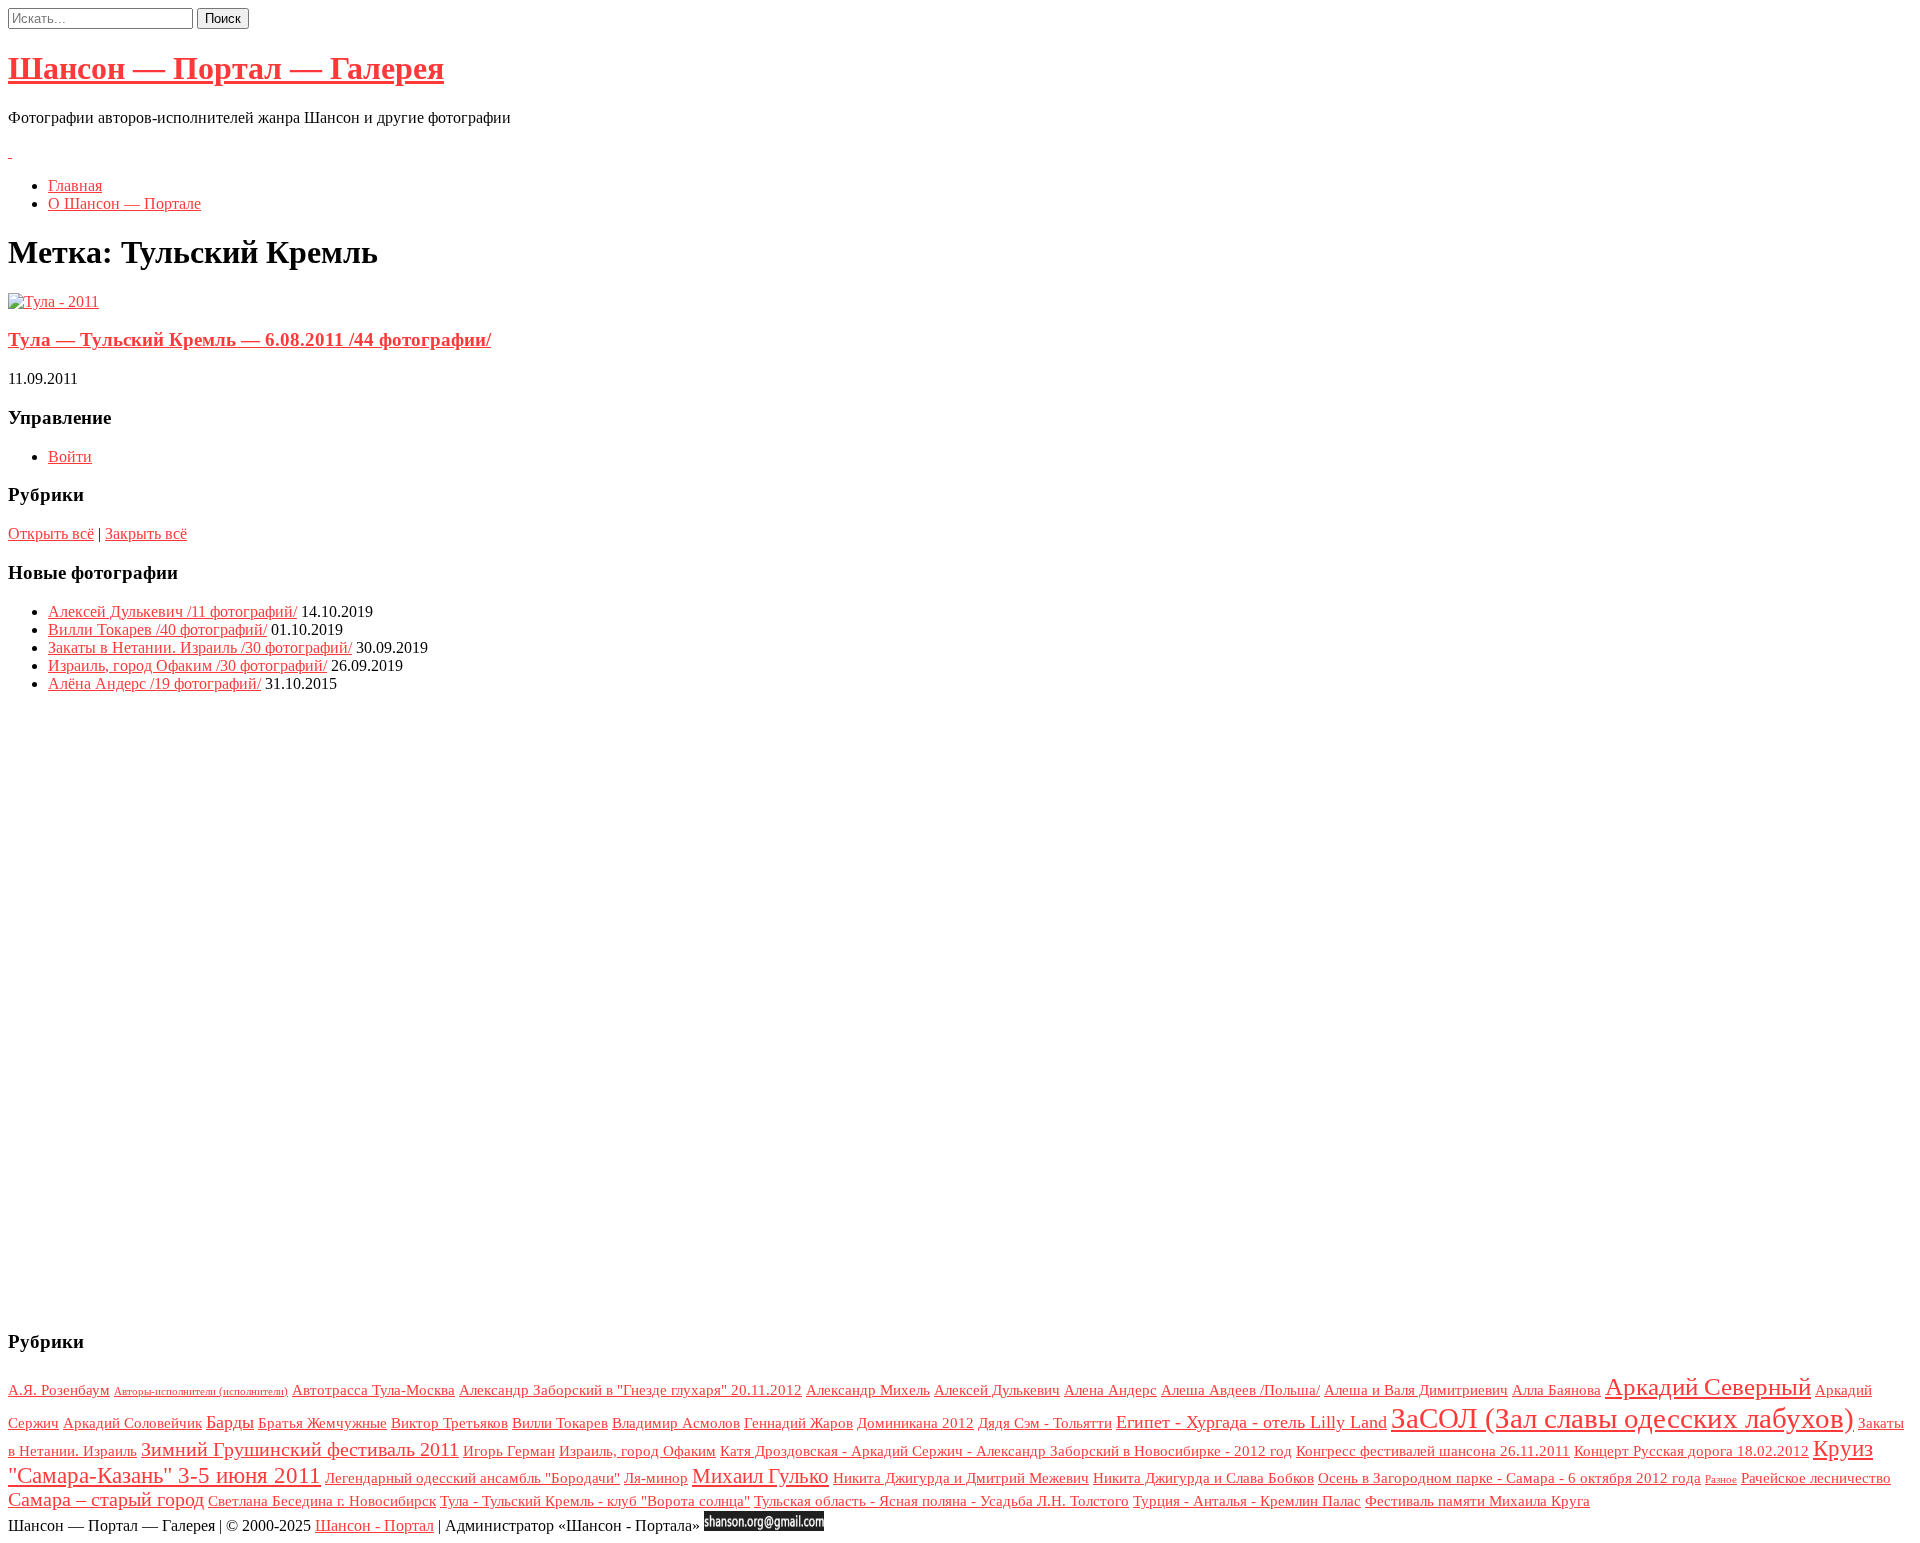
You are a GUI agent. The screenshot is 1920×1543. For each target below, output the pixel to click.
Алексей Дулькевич (997, 1390)
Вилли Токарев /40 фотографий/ (157, 629)
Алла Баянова (1556, 1390)
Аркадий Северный (1708, 1386)
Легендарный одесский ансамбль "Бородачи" (472, 1478)
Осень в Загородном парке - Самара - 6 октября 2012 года (1509, 1478)
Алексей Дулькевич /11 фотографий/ (172, 611)
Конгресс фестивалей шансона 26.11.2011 (1433, 1451)
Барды (230, 1422)
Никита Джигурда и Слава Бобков (1203, 1478)
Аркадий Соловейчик (132, 1423)
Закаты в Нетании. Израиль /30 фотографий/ (200, 647)
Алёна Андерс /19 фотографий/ (154, 683)
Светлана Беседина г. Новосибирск (322, 1501)
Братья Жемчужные (322, 1423)
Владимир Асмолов (676, 1423)
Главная (75, 185)
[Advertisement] (960, 1009)
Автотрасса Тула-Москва (373, 1390)
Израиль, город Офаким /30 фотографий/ (187, 665)
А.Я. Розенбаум (59, 1390)
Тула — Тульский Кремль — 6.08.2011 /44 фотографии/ (249, 339)
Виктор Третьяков (449, 1423)
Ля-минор (656, 1478)
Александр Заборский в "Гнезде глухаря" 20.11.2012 (630, 1390)
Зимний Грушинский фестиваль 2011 (300, 1449)
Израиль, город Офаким (637, 1451)
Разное (1721, 1479)
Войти (70, 456)
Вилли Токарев (560, 1423)
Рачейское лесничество (1816, 1478)
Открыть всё (51, 533)
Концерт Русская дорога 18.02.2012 (1691, 1451)
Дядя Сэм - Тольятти (1045, 1423)
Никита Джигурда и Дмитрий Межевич (961, 1478)
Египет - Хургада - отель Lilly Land (1251, 1422)
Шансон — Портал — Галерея (226, 68)
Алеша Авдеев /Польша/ (1240, 1390)
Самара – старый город (106, 1499)
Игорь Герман (509, 1451)
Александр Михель (868, 1390)
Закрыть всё (146, 533)
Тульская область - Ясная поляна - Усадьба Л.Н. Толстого (941, 1501)
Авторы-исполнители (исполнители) (201, 1391)
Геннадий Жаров (798, 1423)
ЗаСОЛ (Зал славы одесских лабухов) (1622, 1418)
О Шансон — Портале (124, 203)
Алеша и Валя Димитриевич (1416, 1390)
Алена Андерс (1110, 1390)
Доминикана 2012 (915, 1423)
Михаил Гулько (760, 1476)
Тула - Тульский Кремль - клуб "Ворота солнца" (595, 1501)
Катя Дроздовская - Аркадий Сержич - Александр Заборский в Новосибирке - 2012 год (1006, 1451)
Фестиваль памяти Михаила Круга (1477, 1501)
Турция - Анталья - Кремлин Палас (1247, 1501)
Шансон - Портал (374, 1525)
